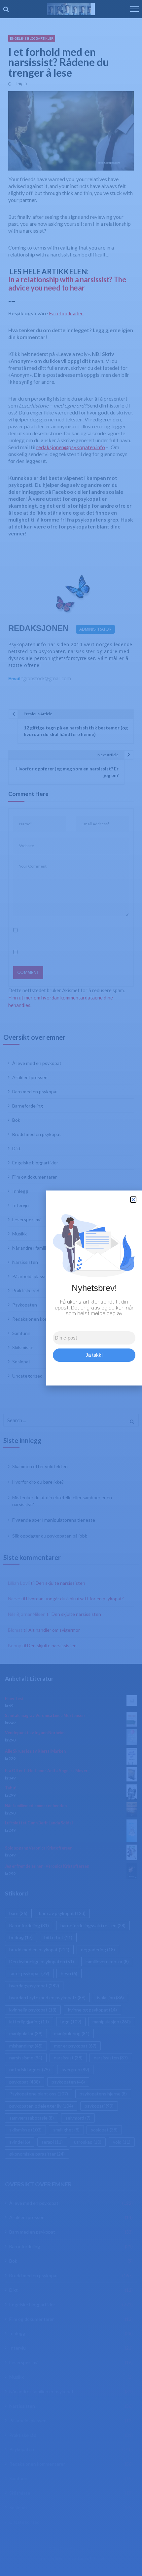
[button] (133, 1200)
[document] (71, 1288)
